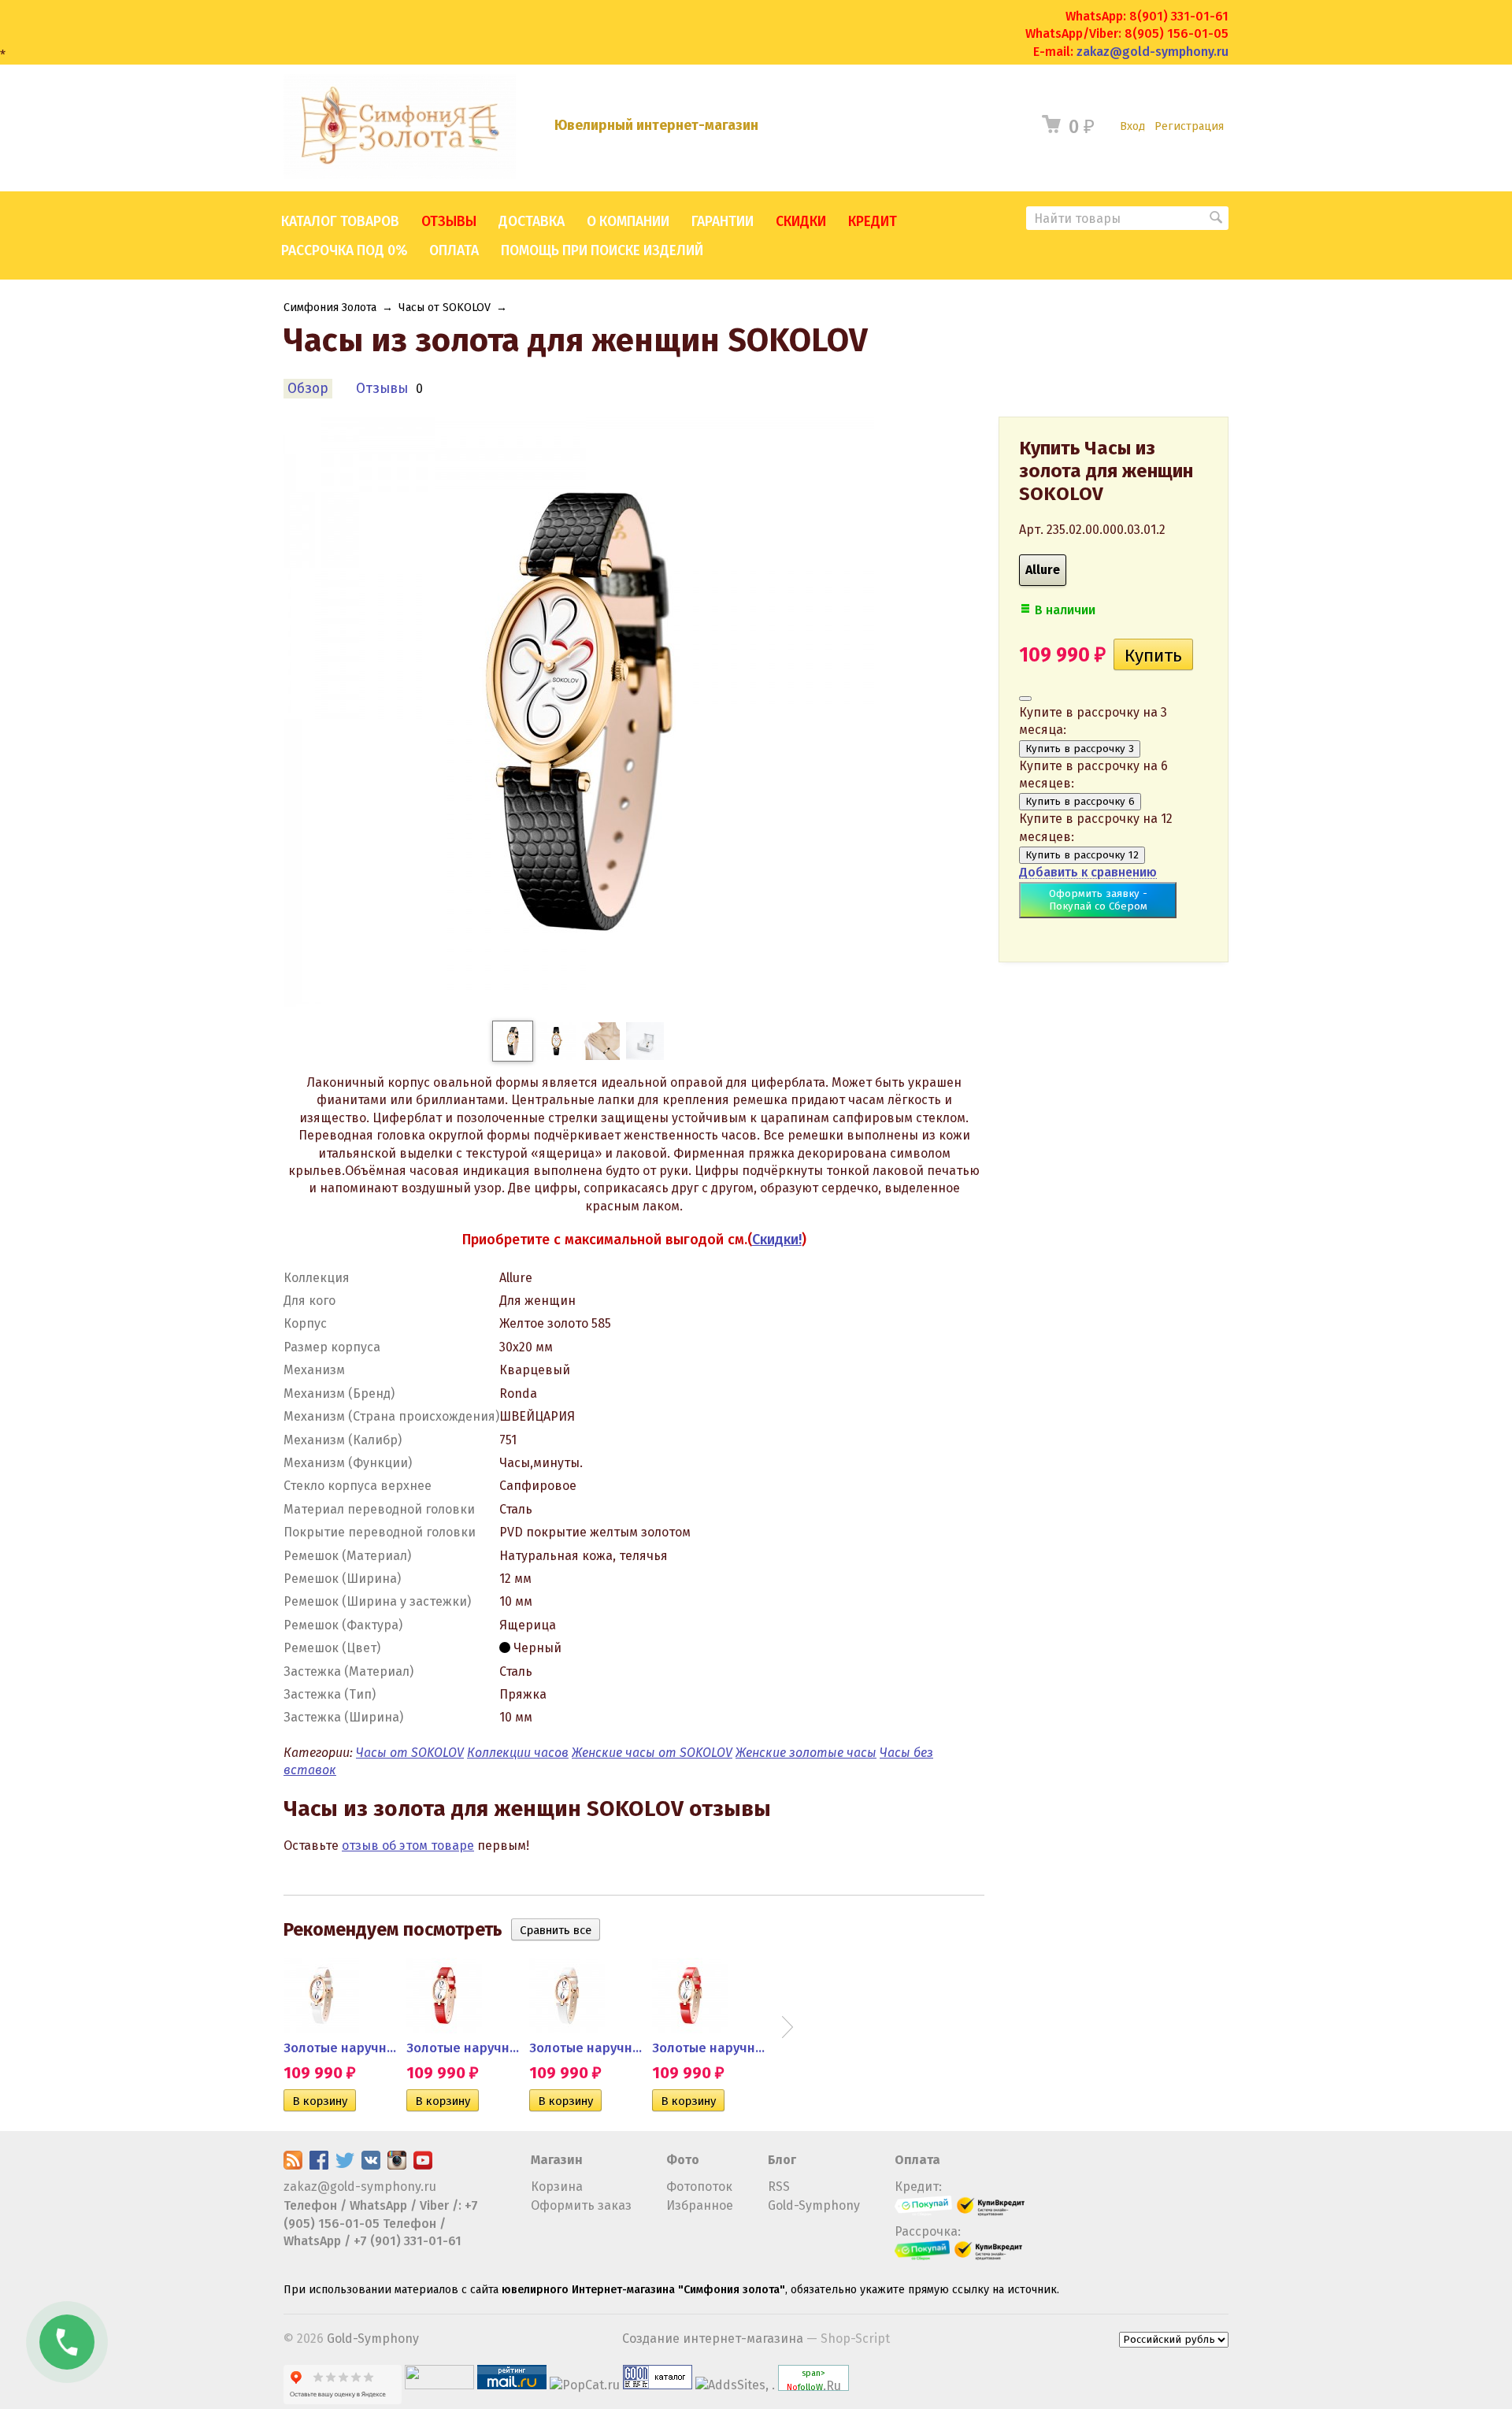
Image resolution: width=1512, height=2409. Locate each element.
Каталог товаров (340, 222)
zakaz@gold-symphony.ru (1153, 52)
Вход (1132, 126)
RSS (779, 2187)
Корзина (557, 2187)
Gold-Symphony (814, 2205)
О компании (628, 222)
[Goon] (658, 2385)
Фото (683, 2160)
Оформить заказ (581, 2205)
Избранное (700, 2205)
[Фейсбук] (319, 2165)
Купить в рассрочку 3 (1080, 749)
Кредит (873, 222)
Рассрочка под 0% (344, 251)
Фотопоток (699, 2187)
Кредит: (918, 2187)
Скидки (801, 222)
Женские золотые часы (806, 1753)
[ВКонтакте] (371, 2165)
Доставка (532, 222)
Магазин (557, 2160)
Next (787, 2027)
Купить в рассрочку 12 (1082, 855)
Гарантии (723, 222)
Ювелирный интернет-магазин (656, 126)
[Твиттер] (345, 2165)
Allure (1043, 570)
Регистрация (1189, 126)
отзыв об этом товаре (408, 1846)
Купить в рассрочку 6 (1080, 802)
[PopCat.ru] (585, 2385)
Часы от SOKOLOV (445, 308)
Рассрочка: (928, 2231)
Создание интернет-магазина (713, 2339)
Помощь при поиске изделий (602, 251)
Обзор (308, 389)
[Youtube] (423, 2165)
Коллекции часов (518, 1753)
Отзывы (449, 222)
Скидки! (777, 1240)
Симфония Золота (330, 308)
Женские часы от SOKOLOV (652, 1753)
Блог (782, 2160)
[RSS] (293, 2165)
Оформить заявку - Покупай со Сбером (1098, 900)
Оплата (454, 251)
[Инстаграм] (397, 2165)
